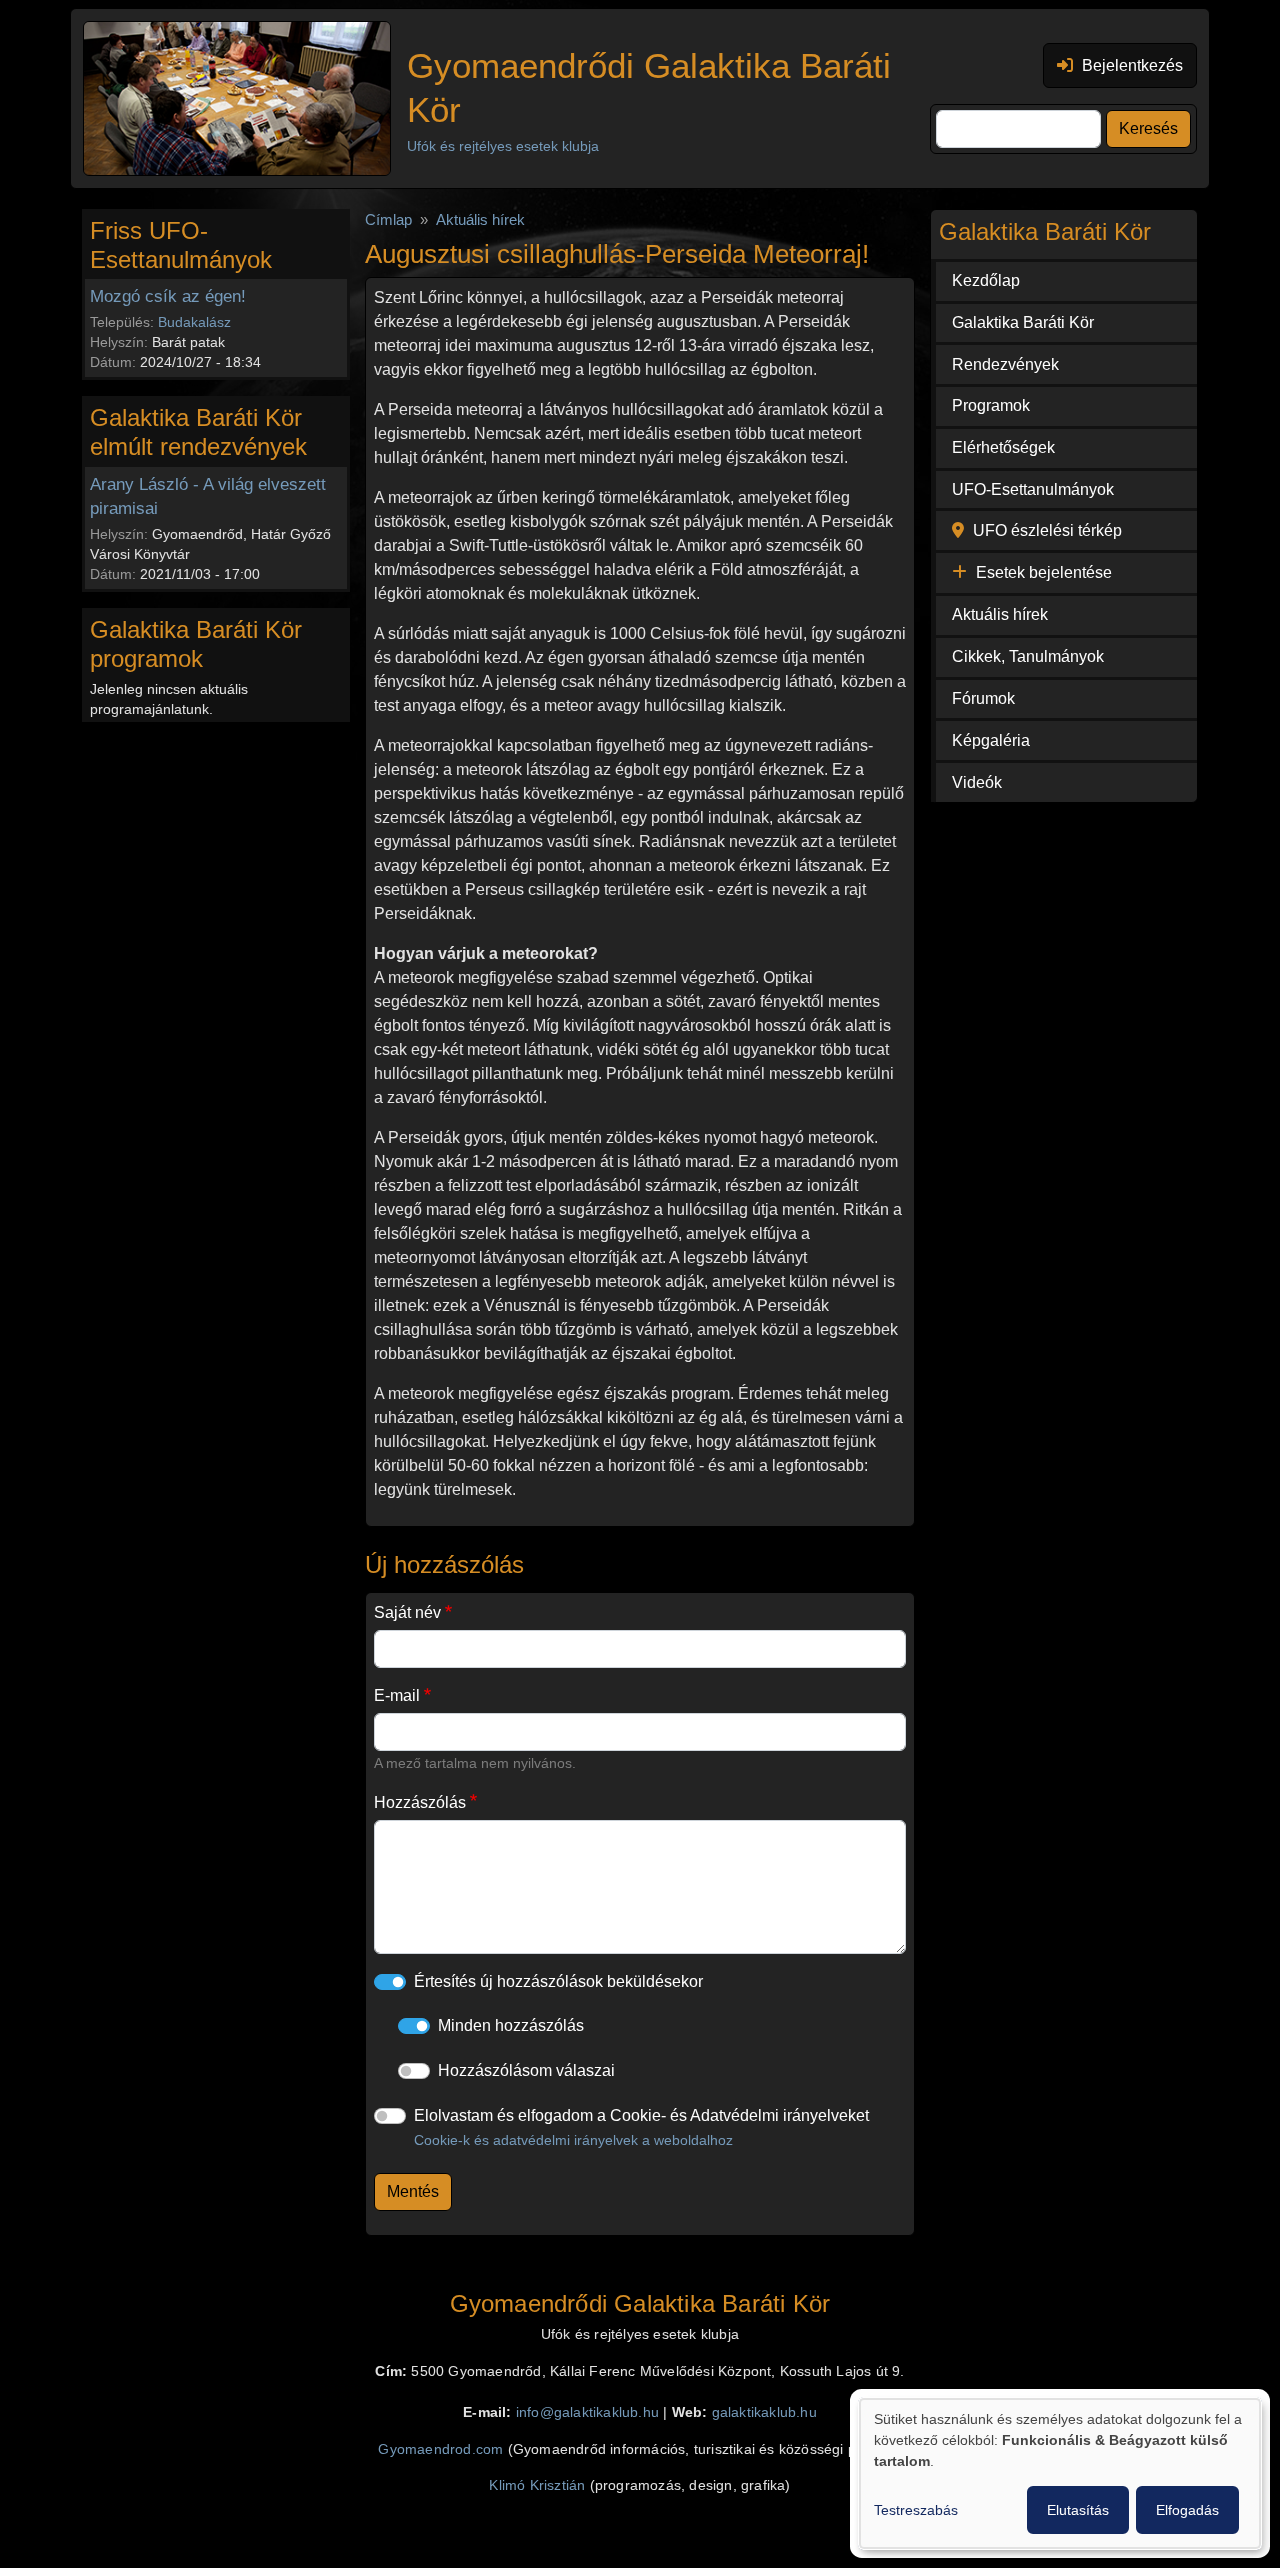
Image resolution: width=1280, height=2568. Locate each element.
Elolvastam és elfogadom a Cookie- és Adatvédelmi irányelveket (641, 2127)
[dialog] (1060, 2473)
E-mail (397, 1695)
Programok (991, 405)
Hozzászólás (420, 1802)
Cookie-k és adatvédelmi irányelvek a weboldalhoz (573, 2140)
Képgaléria (991, 740)
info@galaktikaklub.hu (587, 2412)
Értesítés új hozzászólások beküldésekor (558, 1981)
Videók (977, 782)
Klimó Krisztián (537, 2485)
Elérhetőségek (1003, 447)
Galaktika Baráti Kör (1023, 322)
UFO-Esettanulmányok (1033, 489)
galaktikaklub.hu (764, 2412)
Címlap (388, 220)
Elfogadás (1187, 2510)
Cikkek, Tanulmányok (1028, 656)
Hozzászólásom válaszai (526, 2070)
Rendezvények (1005, 364)
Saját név (407, 1612)
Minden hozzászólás (511, 2025)
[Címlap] (237, 98)
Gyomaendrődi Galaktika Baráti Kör (649, 87)
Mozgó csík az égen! (168, 296)
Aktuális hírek (480, 220)
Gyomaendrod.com (440, 2449)
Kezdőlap (986, 280)
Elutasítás (1078, 2510)
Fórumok (983, 698)
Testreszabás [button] (916, 2510)
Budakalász (194, 322)
